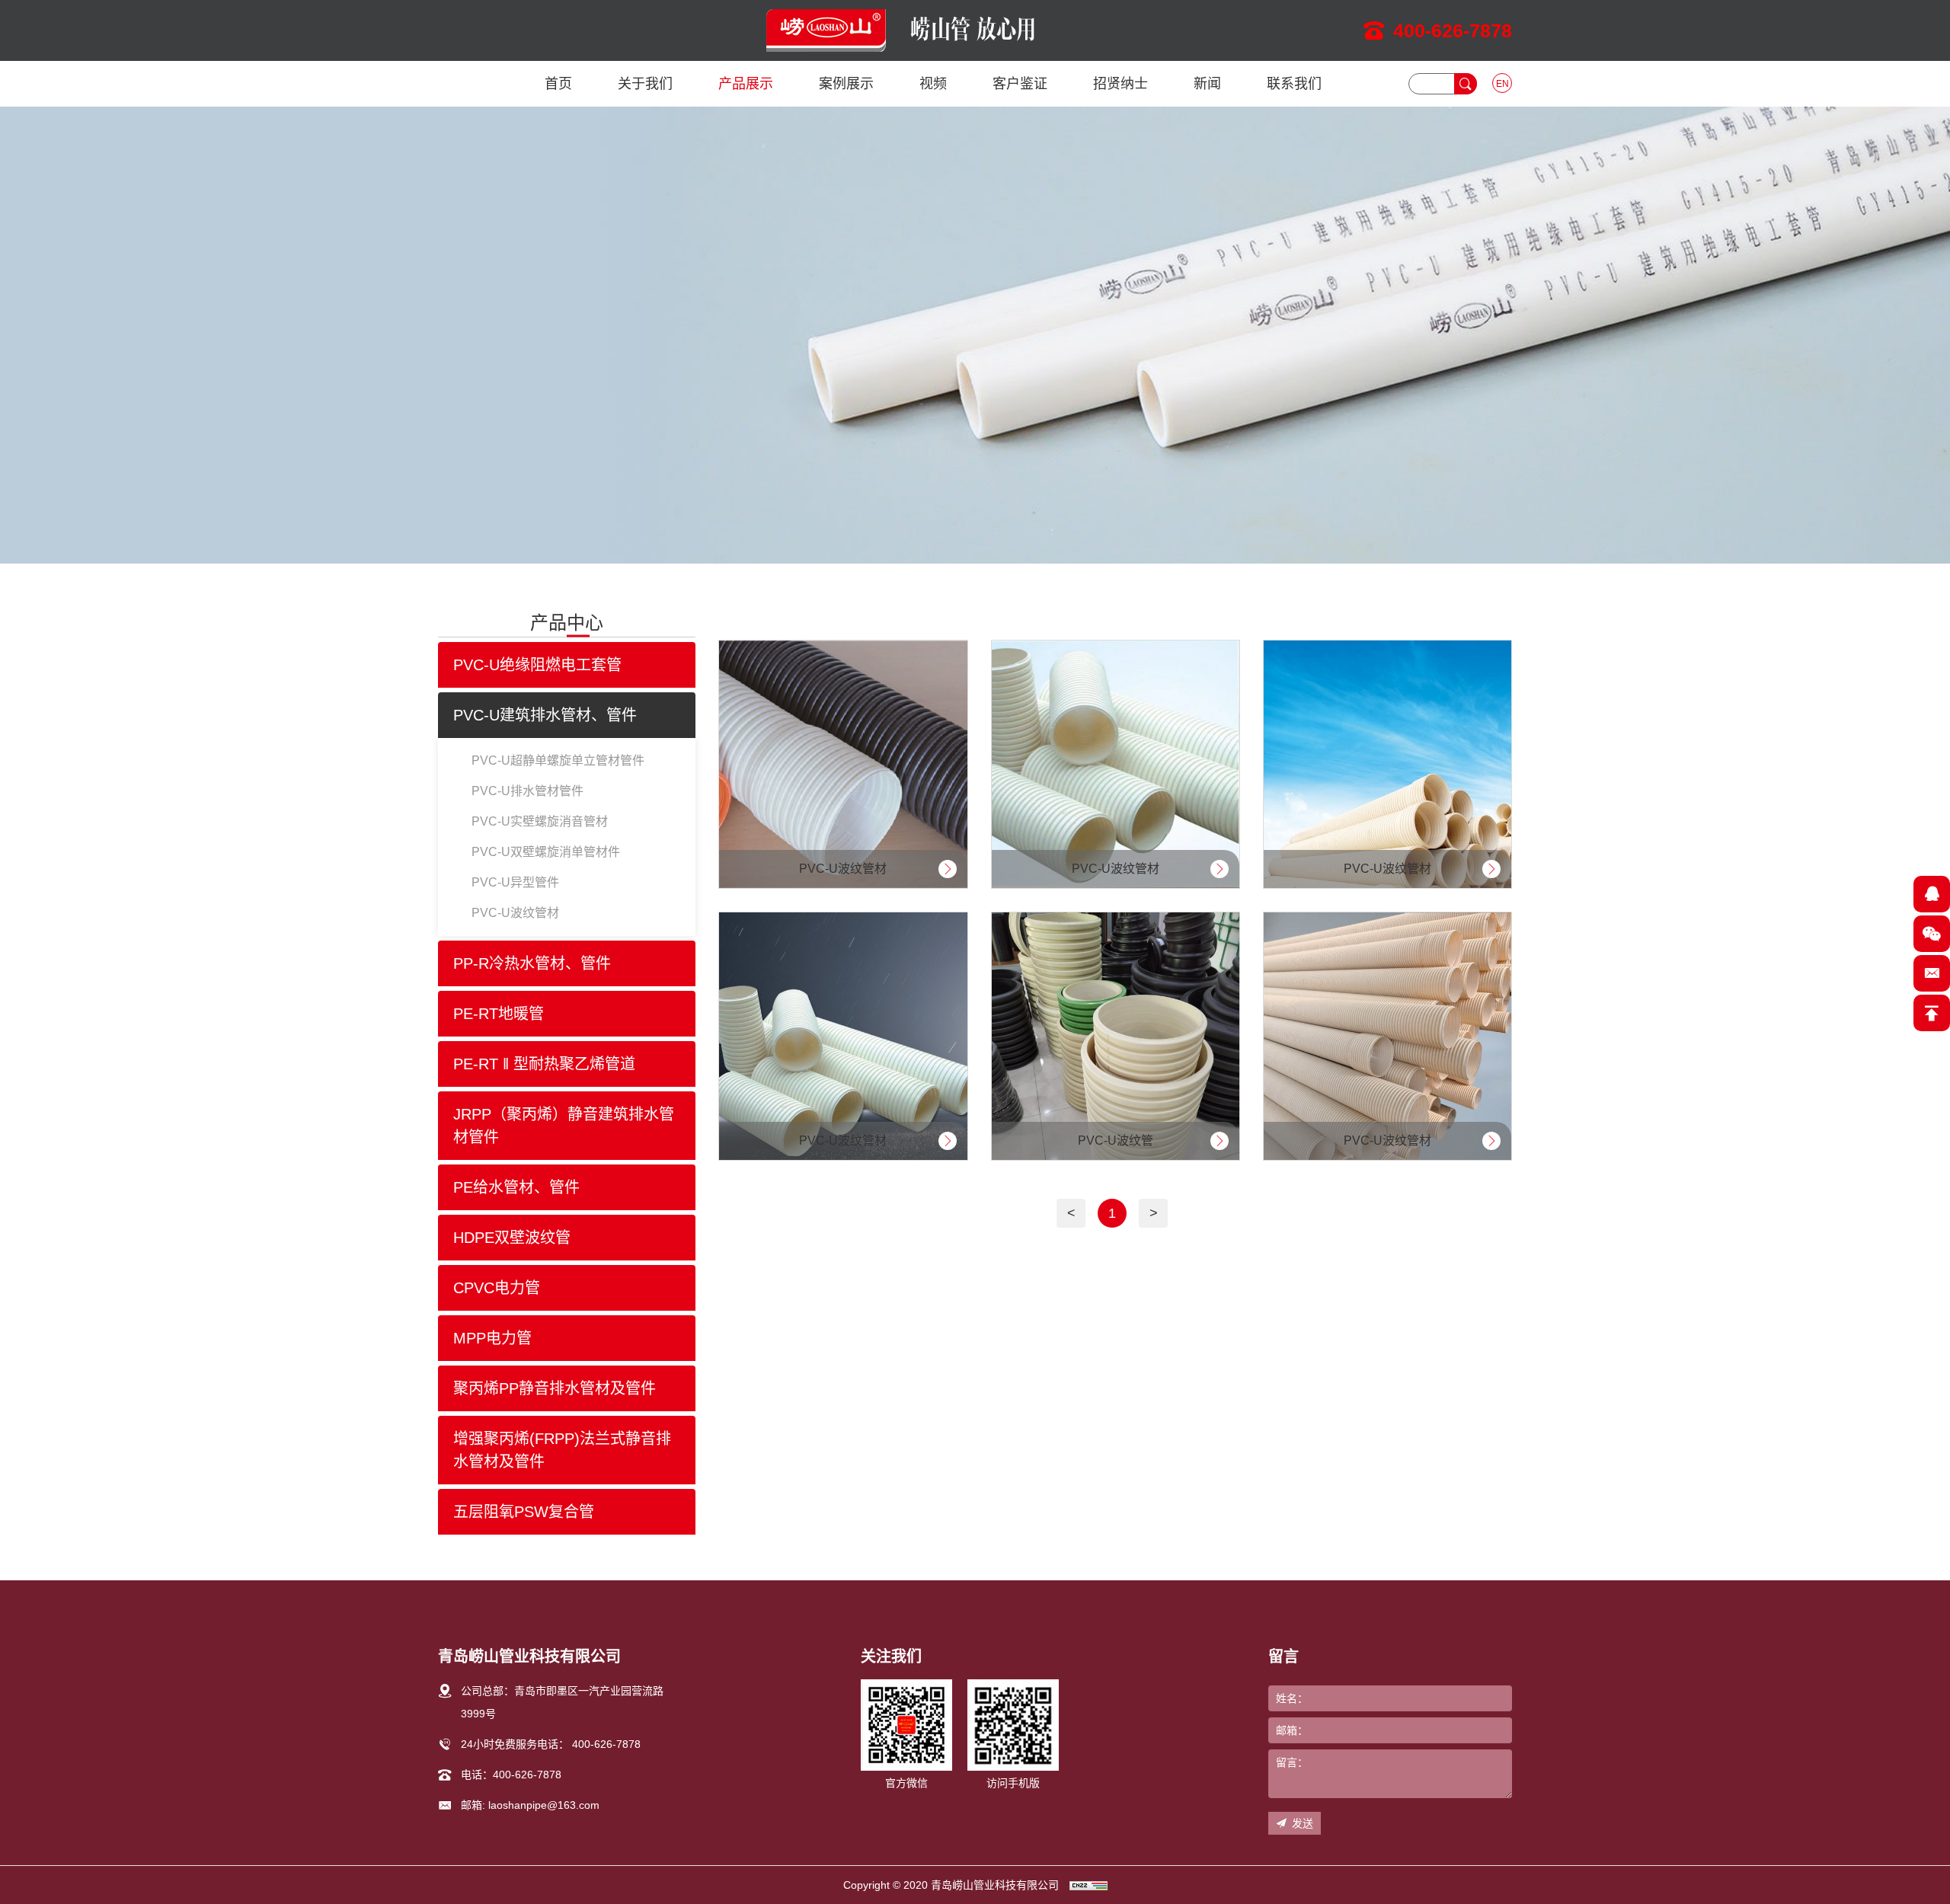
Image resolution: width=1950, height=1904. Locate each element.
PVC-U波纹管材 (515, 913)
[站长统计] (1088, 1885)
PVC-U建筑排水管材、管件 (545, 715)
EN (1502, 84)
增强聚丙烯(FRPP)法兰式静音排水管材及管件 (562, 1450)
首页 (558, 84)
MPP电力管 (492, 1338)
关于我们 (645, 84)
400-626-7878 (1453, 30)
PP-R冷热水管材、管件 (532, 963)
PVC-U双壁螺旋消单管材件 (546, 852)
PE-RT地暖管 (499, 1014)
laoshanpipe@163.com (544, 1805)
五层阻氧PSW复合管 (524, 1512)
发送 (1303, 1823)
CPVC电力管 (497, 1288)
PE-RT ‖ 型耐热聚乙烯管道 (544, 1064)
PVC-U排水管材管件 (527, 791)
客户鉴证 (1020, 84)
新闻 (1207, 84)
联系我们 (1294, 84)
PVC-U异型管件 (515, 882)
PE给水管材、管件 (516, 1187)
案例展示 (846, 84)
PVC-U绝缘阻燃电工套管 (537, 665)
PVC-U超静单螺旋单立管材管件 (558, 760)
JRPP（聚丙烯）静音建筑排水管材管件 (564, 1126)
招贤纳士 (1120, 84)
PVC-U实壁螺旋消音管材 (540, 821)
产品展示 (746, 84)
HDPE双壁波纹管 (512, 1238)
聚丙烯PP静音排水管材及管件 (555, 1388)
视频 (933, 84)
